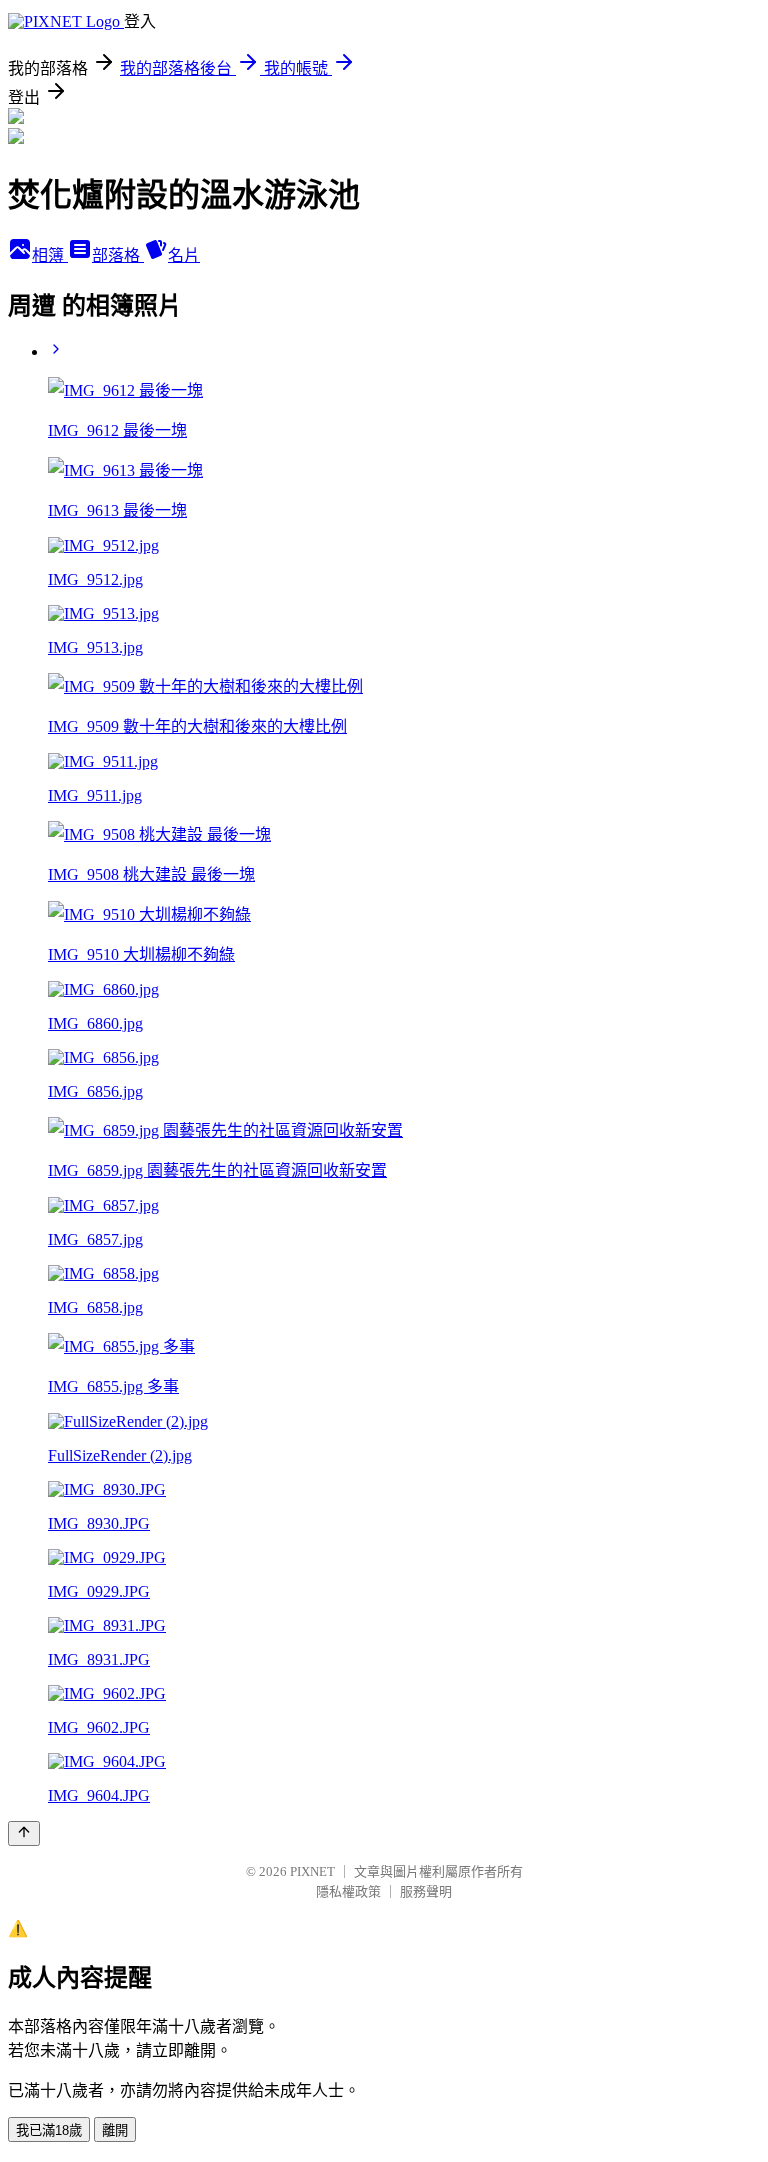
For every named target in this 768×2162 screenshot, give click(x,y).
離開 (115, 2130)
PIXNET (312, 1871)
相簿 (50, 255)
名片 (184, 255)
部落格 (118, 255)
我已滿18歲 (49, 2130)
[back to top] (24, 1833)
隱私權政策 (348, 1891)
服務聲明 (426, 1891)
